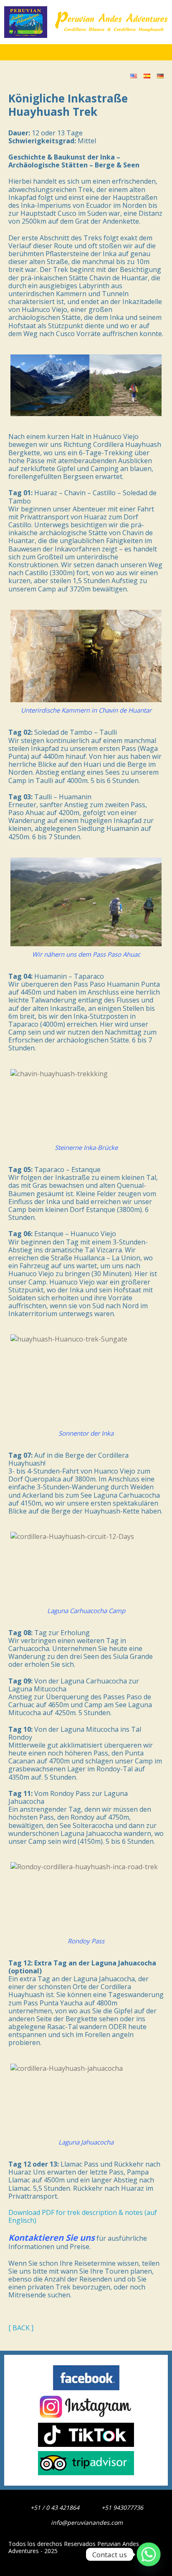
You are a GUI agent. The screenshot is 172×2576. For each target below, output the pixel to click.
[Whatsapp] (149, 2554)
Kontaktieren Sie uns (52, 2238)
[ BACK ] (21, 2328)
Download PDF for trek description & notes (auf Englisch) (83, 2217)
